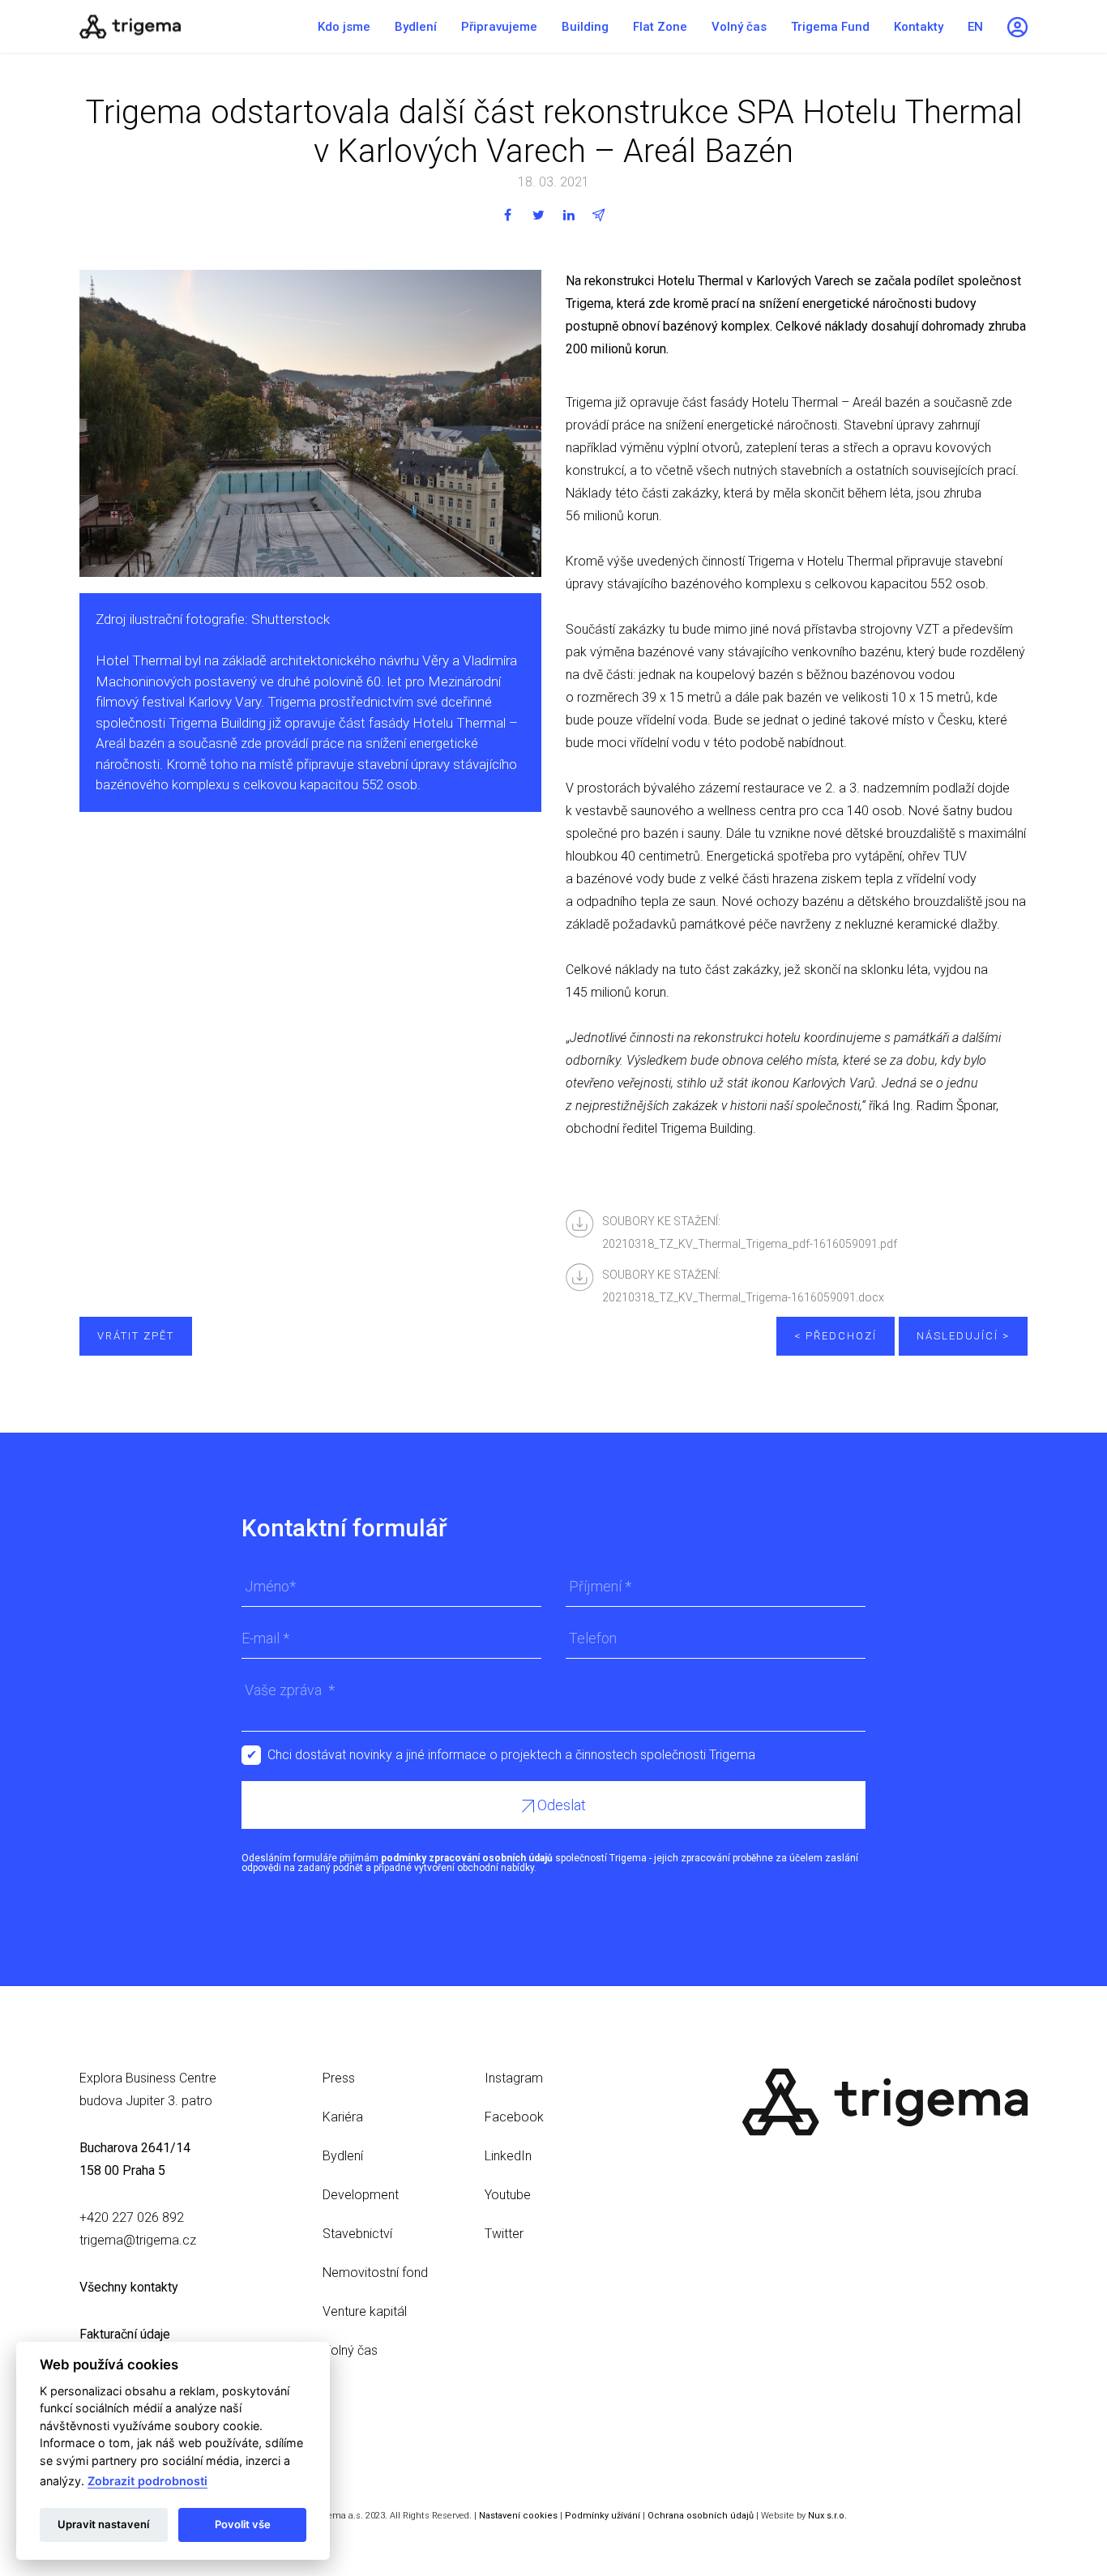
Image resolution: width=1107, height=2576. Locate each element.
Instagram (514, 2078)
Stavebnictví (357, 2234)
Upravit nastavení (103, 2524)
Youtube (508, 2195)
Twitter (504, 2234)
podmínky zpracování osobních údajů (467, 1858)
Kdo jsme (344, 27)
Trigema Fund (830, 27)
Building (585, 27)
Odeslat (560, 1805)
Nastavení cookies (518, 2516)
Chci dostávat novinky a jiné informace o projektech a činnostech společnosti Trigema (511, 1755)
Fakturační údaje (125, 2334)
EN (975, 27)
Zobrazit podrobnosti (147, 2481)
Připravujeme (499, 27)
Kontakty (919, 27)
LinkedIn (508, 2156)
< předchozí (836, 1336)
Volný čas (739, 27)
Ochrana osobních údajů (701, 2516)
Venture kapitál (365, 2311)
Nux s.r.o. (827, 2516)
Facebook (514, 2117)
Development (361, 2195)
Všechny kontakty (129, 2287)
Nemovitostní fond (375, 2273)
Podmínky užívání (603, 2516)
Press (339, 2078)
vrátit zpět (136, 1336)
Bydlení (416, 27)
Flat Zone (660, 27)
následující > (963, 1336)
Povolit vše (243, 2524)
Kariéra (343, 2117)
